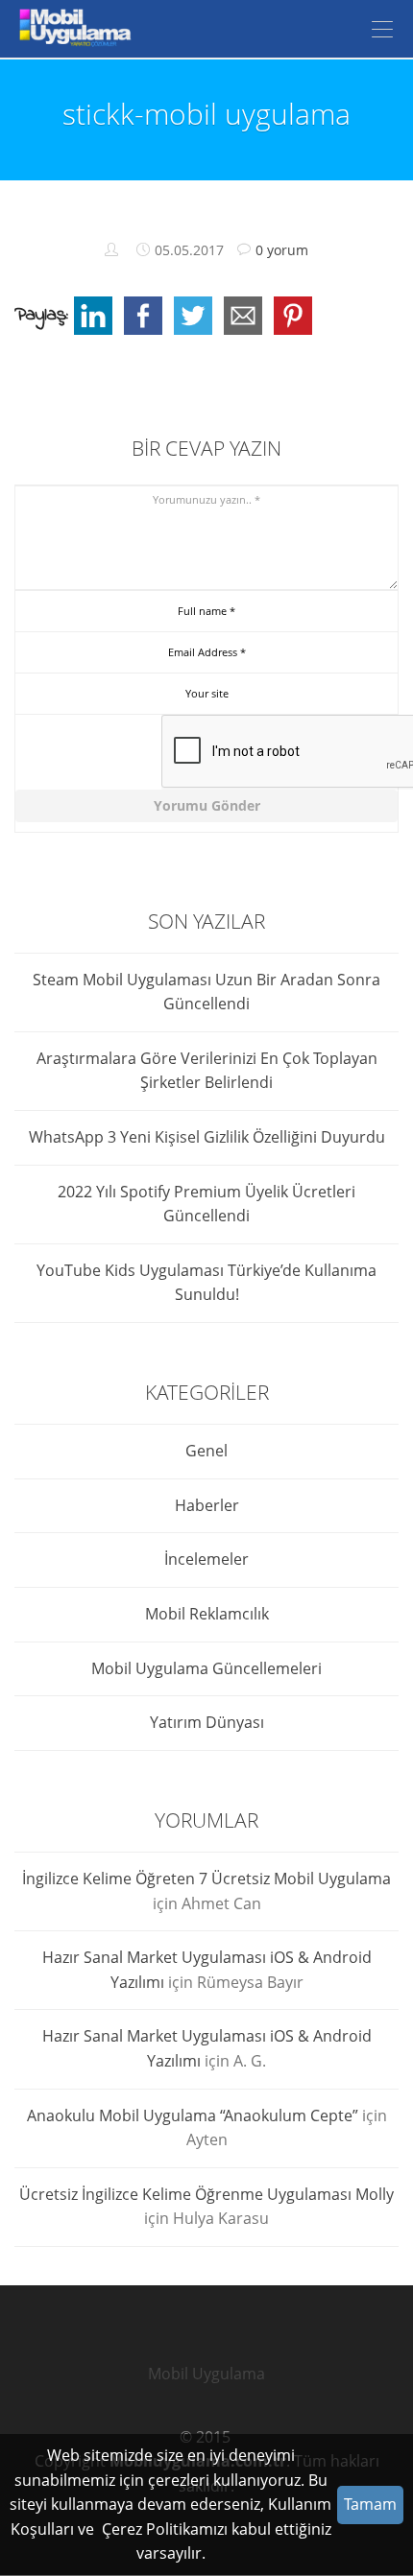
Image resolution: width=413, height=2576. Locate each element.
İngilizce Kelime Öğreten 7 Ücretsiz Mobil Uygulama (206, 1879)
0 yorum (282, 250)
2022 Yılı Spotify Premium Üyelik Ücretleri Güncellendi (206, 1204)
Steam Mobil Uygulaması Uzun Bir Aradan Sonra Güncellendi (206, 992)
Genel (206, 1451)
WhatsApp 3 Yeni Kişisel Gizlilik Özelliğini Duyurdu (207, 1137)
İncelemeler (206, 1559)
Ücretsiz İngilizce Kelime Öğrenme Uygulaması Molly (206, 2194)
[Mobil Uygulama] (72, 29)
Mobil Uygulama (206, 2374)
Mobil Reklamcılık (207, 1614)
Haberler (207, 1505)
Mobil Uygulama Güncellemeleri (206, 1668)
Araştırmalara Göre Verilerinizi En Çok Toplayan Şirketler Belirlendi (207, 1071)
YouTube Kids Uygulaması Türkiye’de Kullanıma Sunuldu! (206, 1283)
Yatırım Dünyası (207, 1722)
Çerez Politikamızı (165, 2529)
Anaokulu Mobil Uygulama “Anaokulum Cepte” (193, 2115)
